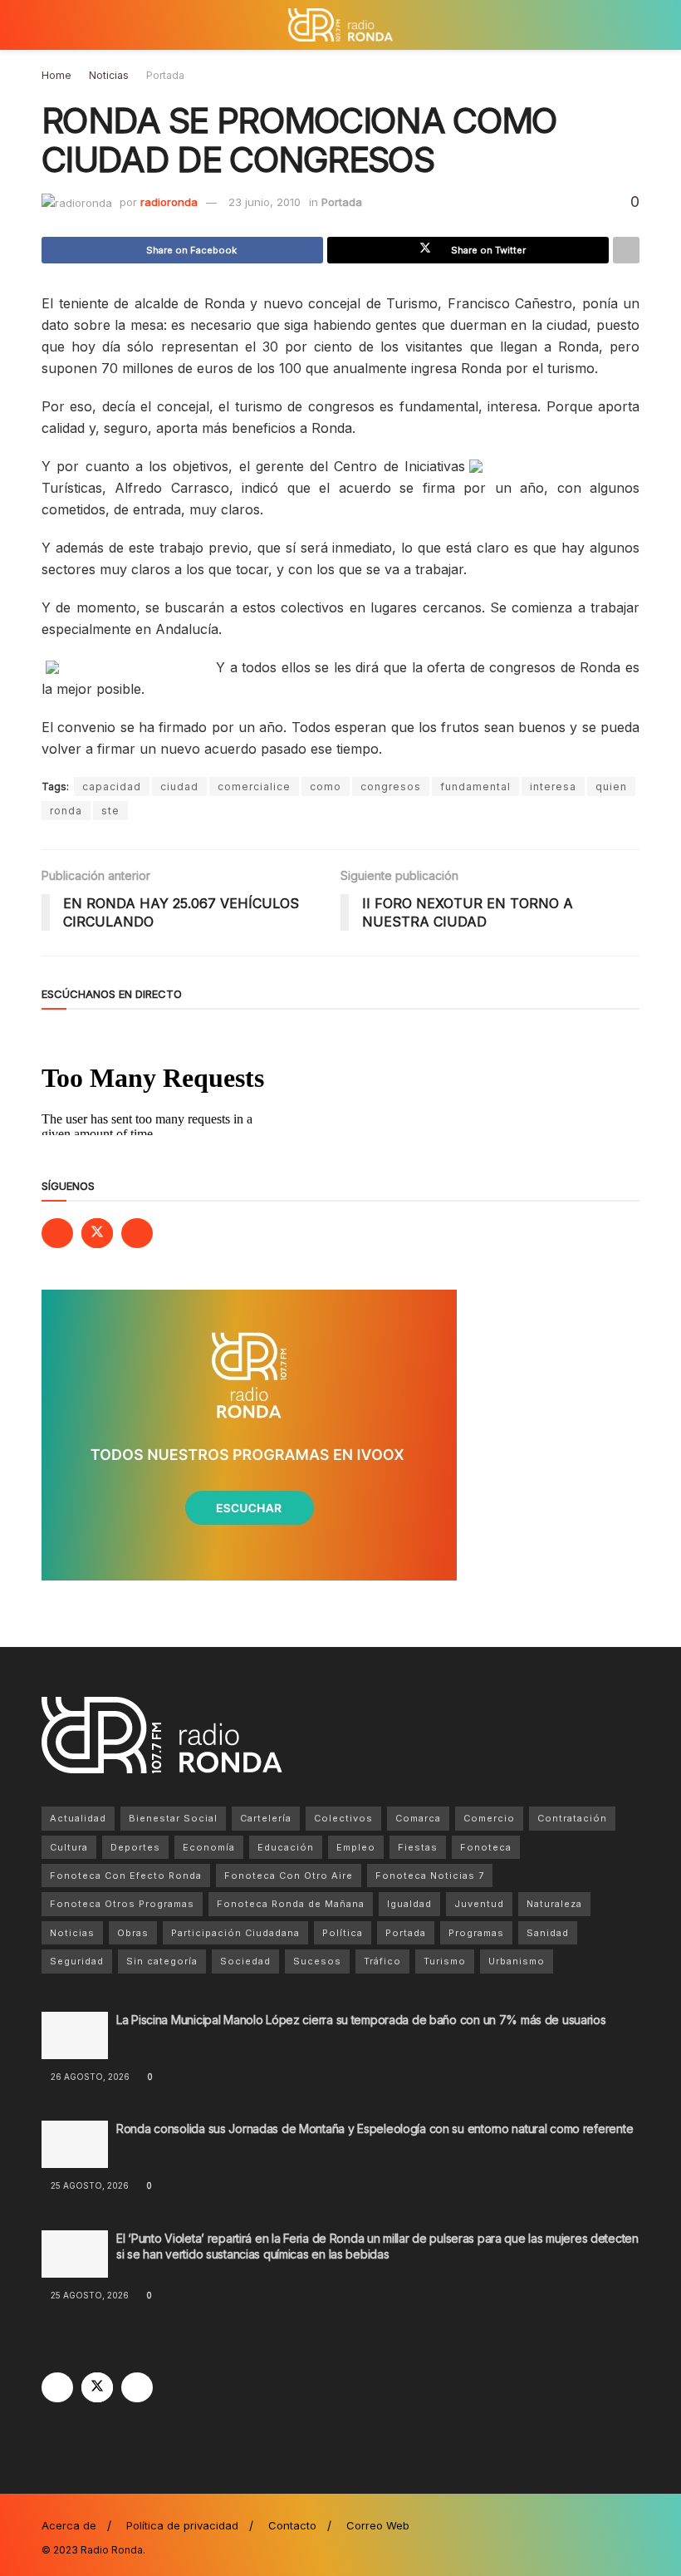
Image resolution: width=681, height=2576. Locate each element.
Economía (209, 1847)
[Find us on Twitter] (97, 1233)
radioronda (169, 202)
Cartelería (266, 1818)
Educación (286, 1847)
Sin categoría (162, 1961)
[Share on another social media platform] (626, 250)
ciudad (179, 787)
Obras (133, 1933)
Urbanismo (517, 1961)
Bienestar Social (173, 1818)
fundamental (475, 787)
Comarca (418, 1818)
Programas (476, 1933)
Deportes (135, 1847)
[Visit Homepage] (340, 25)
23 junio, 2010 (265, 202)
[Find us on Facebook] (57, 1233)
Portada (165, 75)
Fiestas (418, 1847)
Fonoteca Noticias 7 (430, 1875)
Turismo (445, 1961)
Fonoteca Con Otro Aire (289, 1875)
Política (343, 1933)
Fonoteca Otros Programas (122, 1904)
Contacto (292, 2525)
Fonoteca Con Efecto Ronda (126, 1875)
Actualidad (78, 1818)
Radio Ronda (112, 2550)
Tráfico (382, 1961)
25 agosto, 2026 (88, 2185)
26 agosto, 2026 (89, 2077)
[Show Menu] (49, 25)
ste (110, 811)
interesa (553, 787)
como (326, 787)
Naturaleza (554, 1904)
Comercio (489, 1818)
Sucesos (317, 1961)
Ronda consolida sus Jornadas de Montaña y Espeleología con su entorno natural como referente (378, 2129)
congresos (391, 787)
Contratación (572, 1818)
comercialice (254, 787)
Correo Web (378, 2525)
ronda (66, 811)
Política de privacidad (182, 2525)
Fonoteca (486, 1847)
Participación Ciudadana (235, 1933)
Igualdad (409, 1904)
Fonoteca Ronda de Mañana (291, 1904)
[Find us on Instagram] (137, 1233)
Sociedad (245, 1961)
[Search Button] (632, 25)
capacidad (112, 787)
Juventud (479, 1904)
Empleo (356, 1847)
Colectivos (343, 1818)
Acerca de (69, 2525)
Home (56, 75)
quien (611, 787)
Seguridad (77, 1961)
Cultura (69, 1847)
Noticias (109, 75)
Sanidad (548, 1933)
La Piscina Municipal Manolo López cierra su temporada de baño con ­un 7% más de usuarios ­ (363, 2020)
